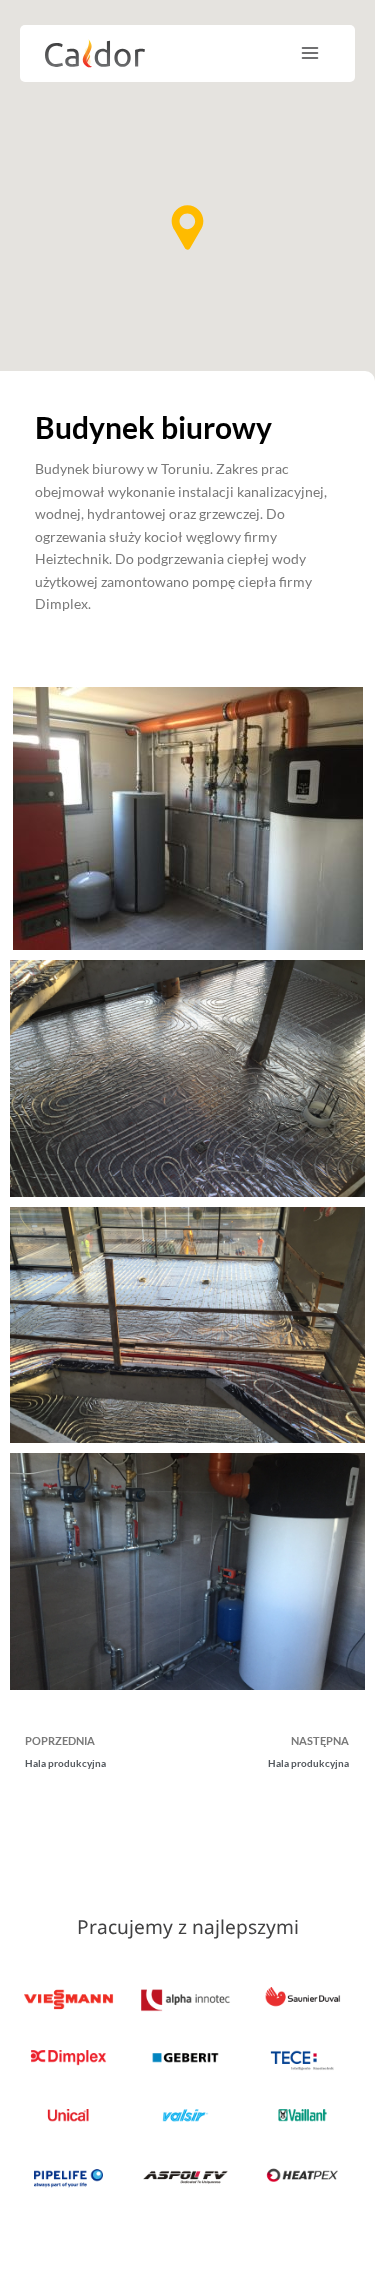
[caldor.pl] (95, 53)
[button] (187, 227)
